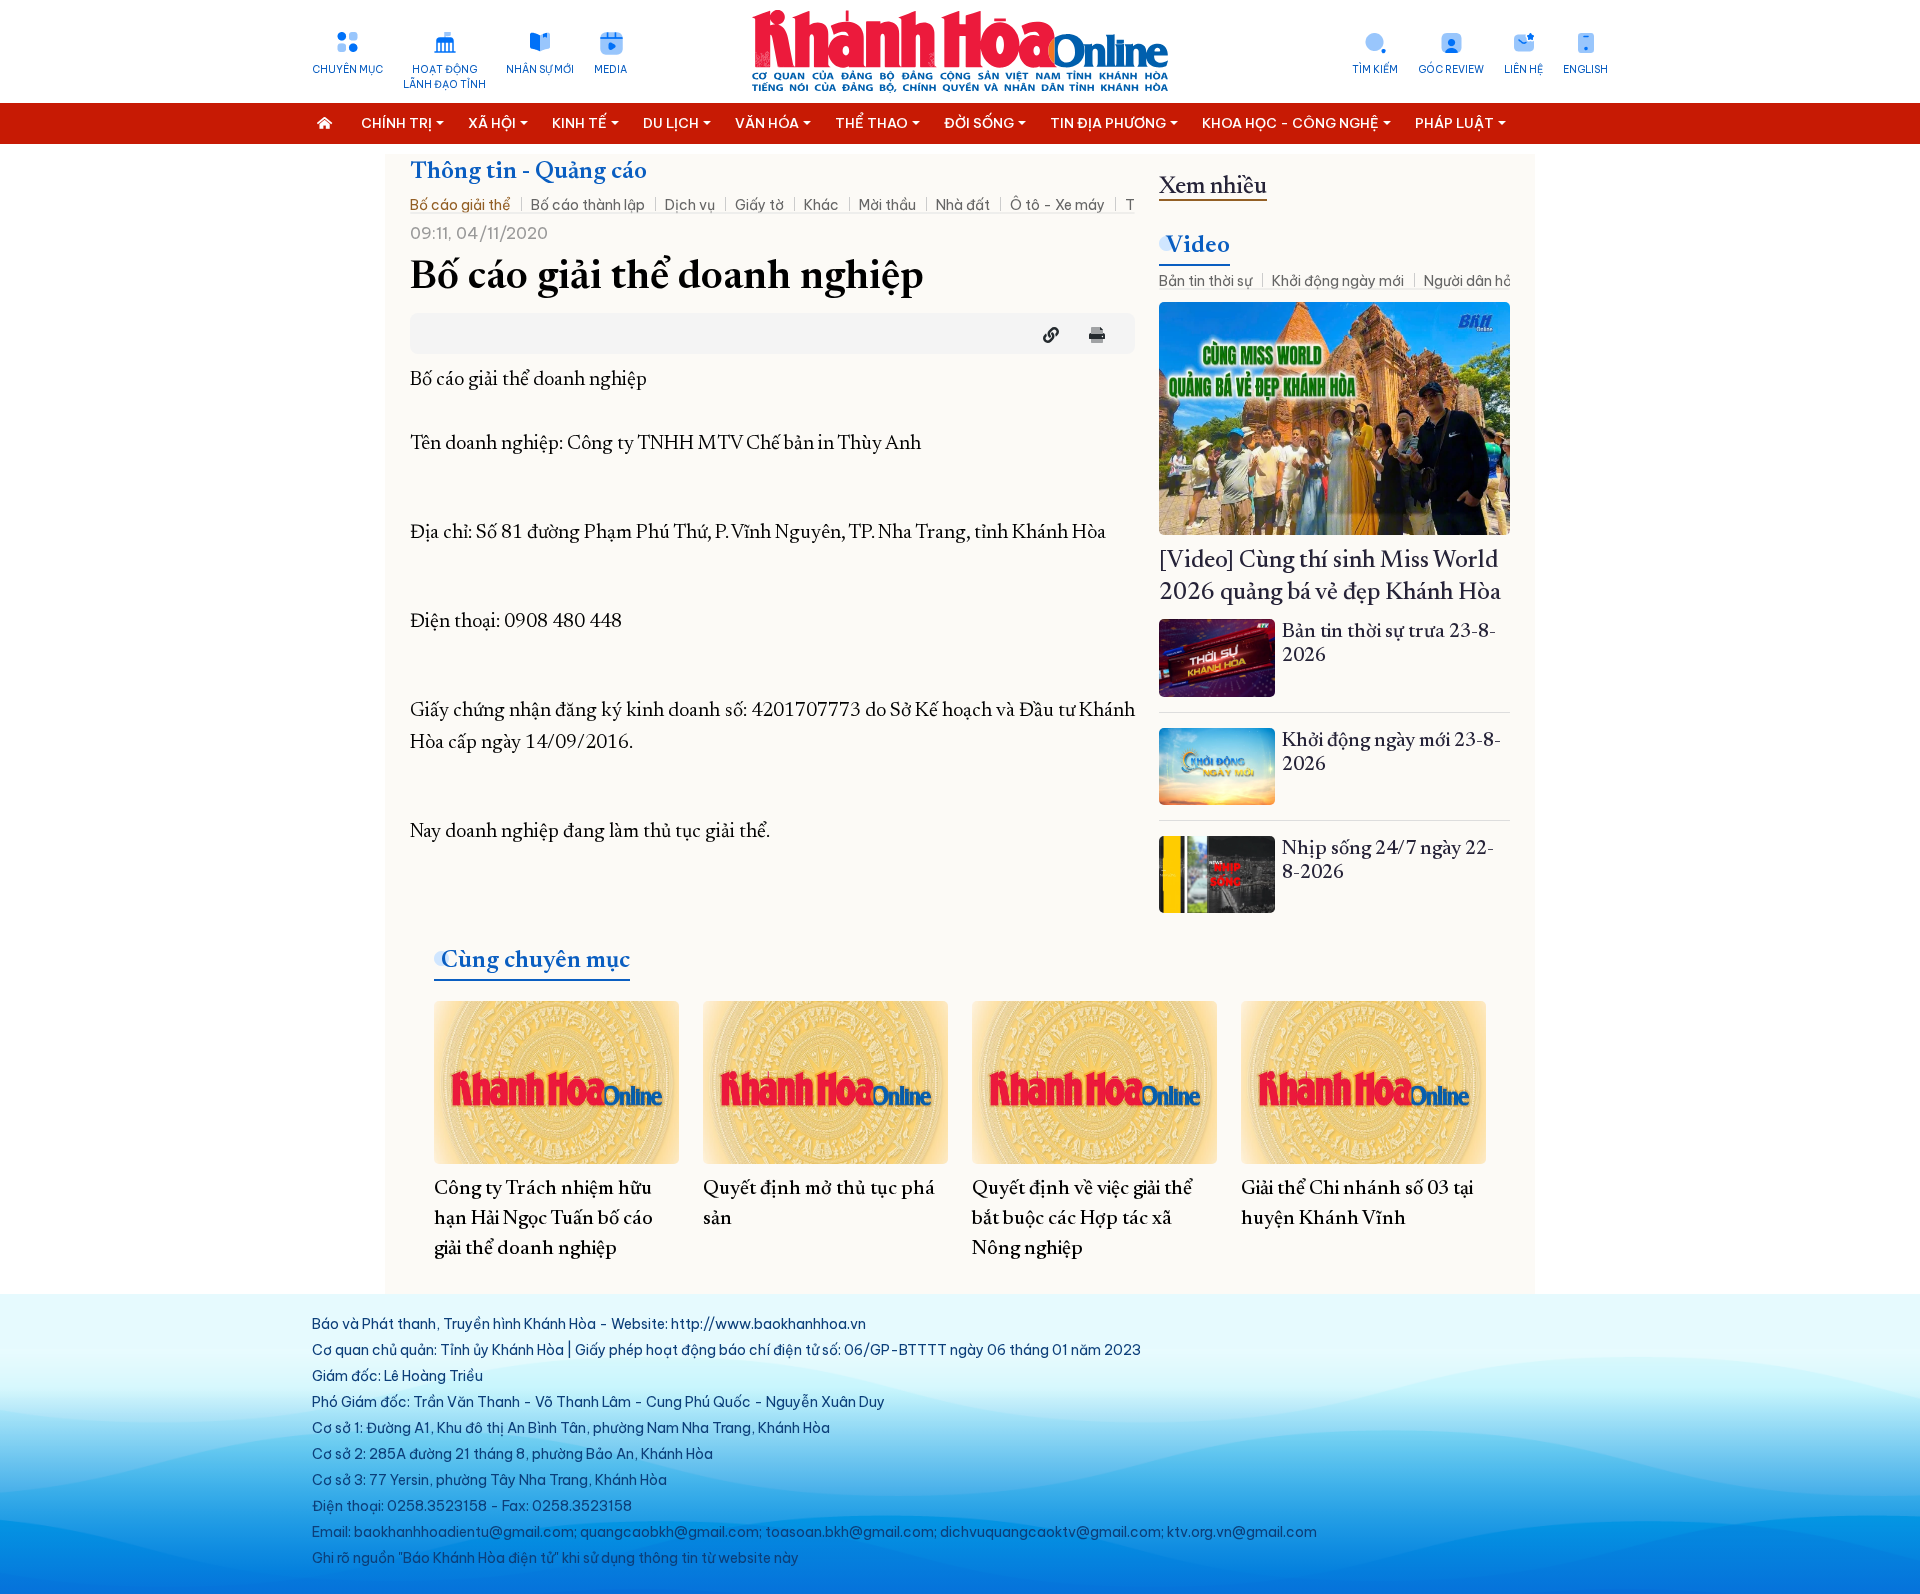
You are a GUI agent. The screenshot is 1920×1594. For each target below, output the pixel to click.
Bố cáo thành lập (588, 205)
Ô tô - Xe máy (1057, 205)
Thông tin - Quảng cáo (528, 172)
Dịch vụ (690, 205)
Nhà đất (963, 205)
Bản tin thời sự (1205, 281)
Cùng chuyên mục (535, 961)
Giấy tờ (759, 205)
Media (610, 69)
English (1585, 69)
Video (1198, 246)
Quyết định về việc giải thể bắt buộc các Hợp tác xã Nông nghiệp (1082, 1219)
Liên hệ (1523, 69)
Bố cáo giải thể (460, 205)
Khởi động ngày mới (1338, 281)
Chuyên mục (347, 69)
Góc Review (1451, 69)
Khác (821, 205)
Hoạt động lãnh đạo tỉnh (444, 77)
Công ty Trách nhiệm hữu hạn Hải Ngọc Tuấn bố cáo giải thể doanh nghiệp (543, 1219)
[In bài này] (1092, 335)
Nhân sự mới (540, 69)
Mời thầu (887, 205)
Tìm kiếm (1375, 69)
